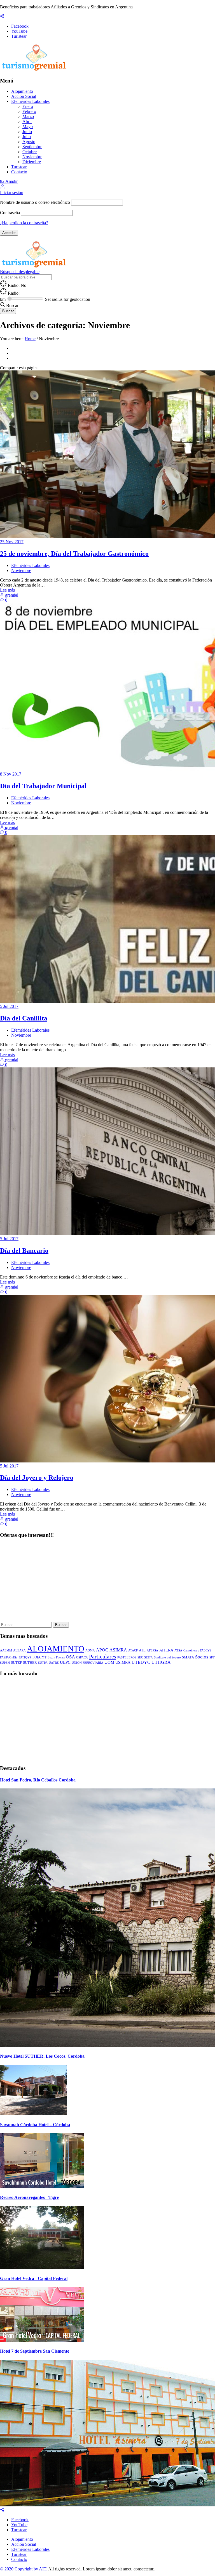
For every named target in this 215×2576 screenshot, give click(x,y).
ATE (142, 1650)
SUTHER (30, 1663)
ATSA (178, 1650)
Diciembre (32, 162)
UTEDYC (141, 1662)
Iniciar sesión (12, 192)
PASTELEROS (127, 1657)
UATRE (54, 1663)
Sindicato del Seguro (167, 1657)
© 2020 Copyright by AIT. (24, 2569)
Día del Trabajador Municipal (43, 786)
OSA (70, 1657)
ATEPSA (152, 1650)
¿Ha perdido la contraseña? (24, 223)
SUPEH (5, 1663)
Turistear (19, 167)
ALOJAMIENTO (56, 1649)
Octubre (30, 152)
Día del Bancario (24, 1251)
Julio (27, 137)
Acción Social (24, 96)
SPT (212, 1657)
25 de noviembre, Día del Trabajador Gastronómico (74, 554)
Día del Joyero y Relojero (37, 1478)
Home (30, 339)
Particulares (103, 1656)
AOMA (90, 1650)
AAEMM (6, 1650)
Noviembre (32, 157)
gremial (11, 595)
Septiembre (32, 147)
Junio (27, 132)
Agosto (29, 142)
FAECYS (206, 1650)
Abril (27, 121)
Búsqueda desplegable (20, 272)
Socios (202, 1657)
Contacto (19, 172)
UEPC (65, 1662)
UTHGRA (161, 1662)
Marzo (28, 116)
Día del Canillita (24, 1018)
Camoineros (191, 1650)
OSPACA (82, 1657)
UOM (109, 1662)
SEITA (149, 1657)
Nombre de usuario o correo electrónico (35, 202)
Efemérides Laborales (30, 101)
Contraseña (10, 213)
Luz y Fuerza (56, 1657)
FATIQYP (25, 1657)
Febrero (29, 111)
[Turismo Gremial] (35, 70)
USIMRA (123, 1662)
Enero (28, 106)
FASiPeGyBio (9, 1657)
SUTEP (16, 1663)
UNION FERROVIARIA (87, 1663)
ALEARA (19, 1650)
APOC (102, 1650)
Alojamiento (22, 91)
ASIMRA (118, 1650)
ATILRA (166, 1650)
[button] (3, 187)
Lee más (7, 590)
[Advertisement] (107, 1583)
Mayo (28, 127)
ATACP (133, 1650)
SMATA (188, 1657)
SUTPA (43, 1663)
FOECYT (39, 1657)
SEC (140, 1657)
